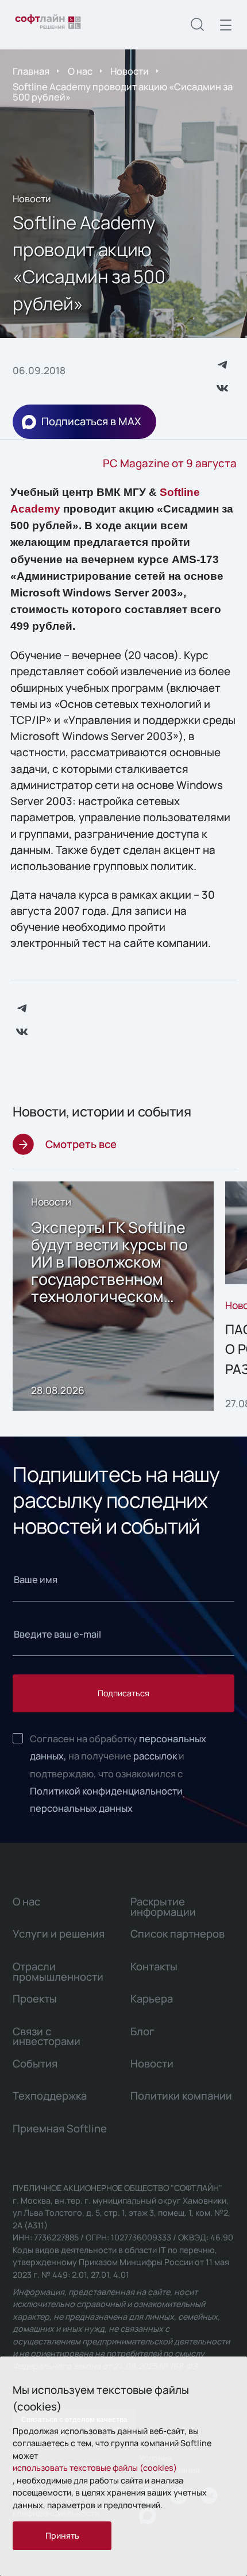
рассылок (155, 1756)
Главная (31, 71)
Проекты (35, 1999)
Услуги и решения (59, 1934)
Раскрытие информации (163, 1907)
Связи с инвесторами (47, 2036)
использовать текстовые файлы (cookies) (95, 2468)
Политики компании (181, 2096)
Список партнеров (177, 1934)
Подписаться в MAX (91, 421)
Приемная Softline (60, 2128)
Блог (142, 2031)
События (35, 2063)
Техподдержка (50, 2096)
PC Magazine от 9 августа (170, 463)
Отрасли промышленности (58, 1972)
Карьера (152, 1999)
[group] (113, 1296)
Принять (62, 2535)
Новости (130, 71)
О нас (80, 71)
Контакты (154, 1966)
